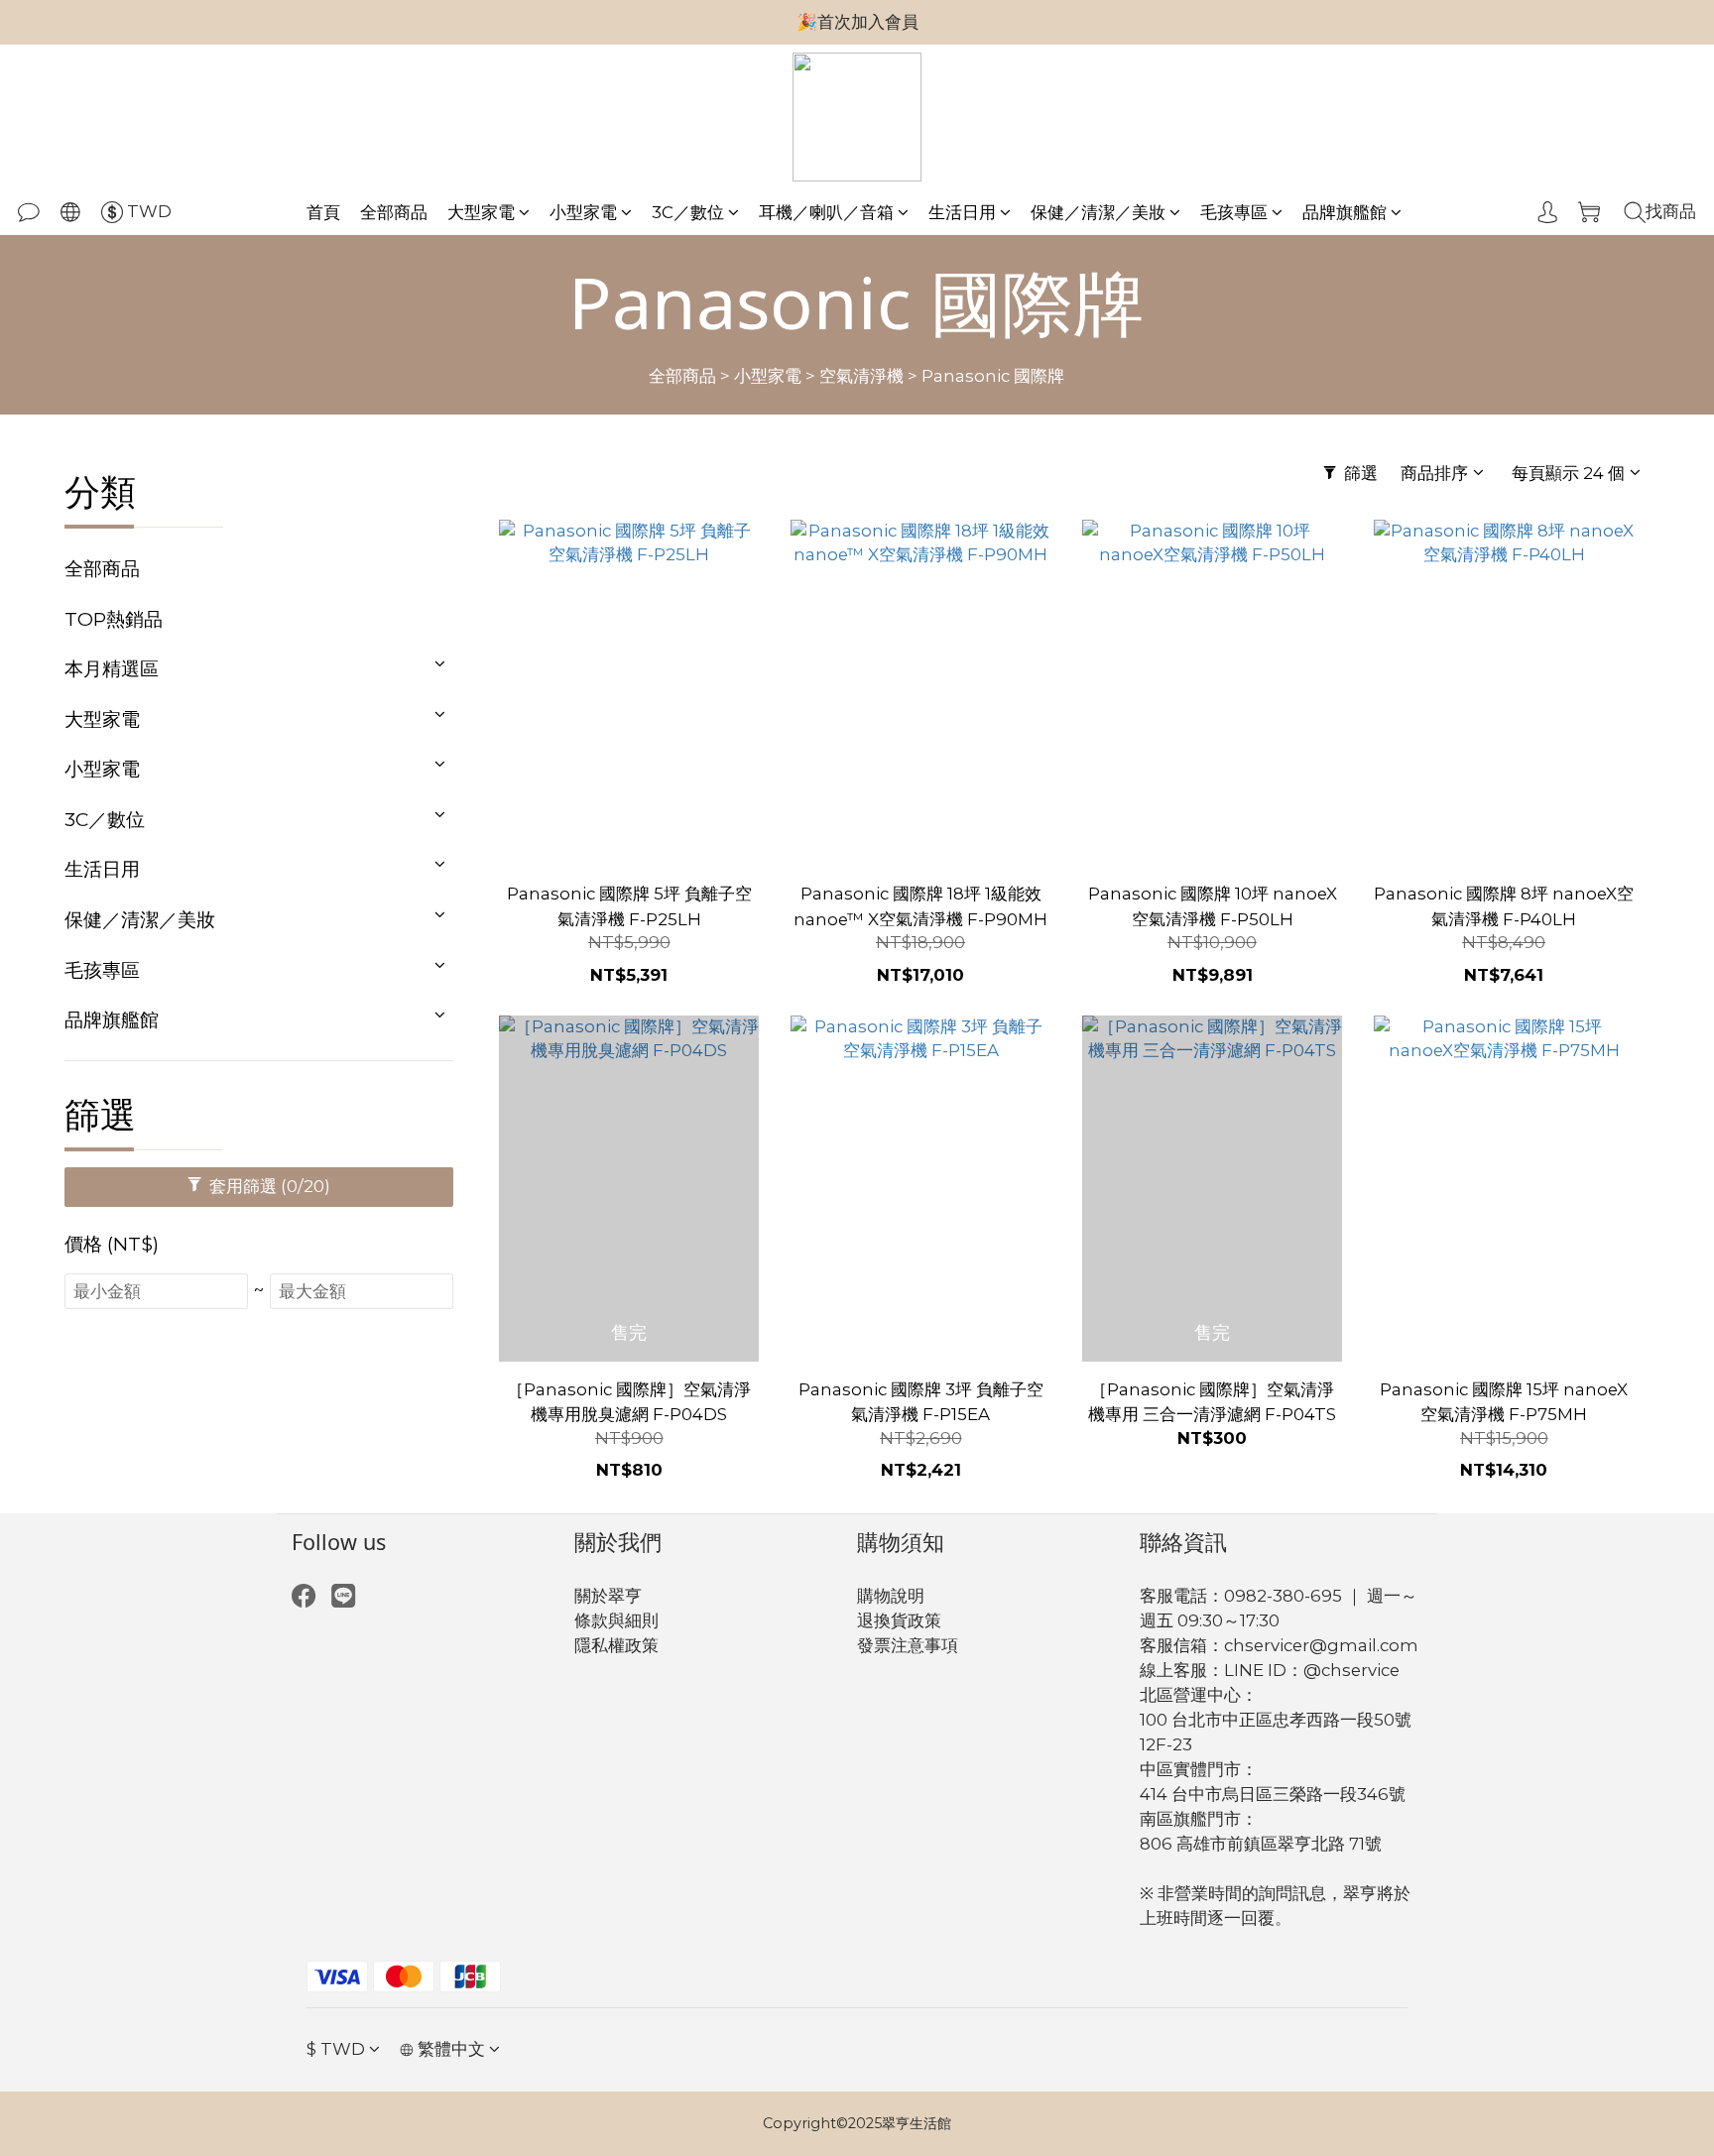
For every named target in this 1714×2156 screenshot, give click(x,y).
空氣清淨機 (861, 376)
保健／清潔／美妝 (1098, 212)
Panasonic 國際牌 (993, 376)
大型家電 (481, 212)
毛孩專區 (1234, 212)
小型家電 (583, 212)
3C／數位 (688, 212)
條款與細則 (616, 1620)
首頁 (323, 212)
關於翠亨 (608, 1596)
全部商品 (394, 212)
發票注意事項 (908, 1645)
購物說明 (891, 1596)
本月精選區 (112, 668)
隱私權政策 (616, 1645)
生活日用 (962, 212)
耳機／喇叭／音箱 (826, 212)
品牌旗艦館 (1345, 212)
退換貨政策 (899, 1620)
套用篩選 (268, 1186)
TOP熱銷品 (114, 619)
